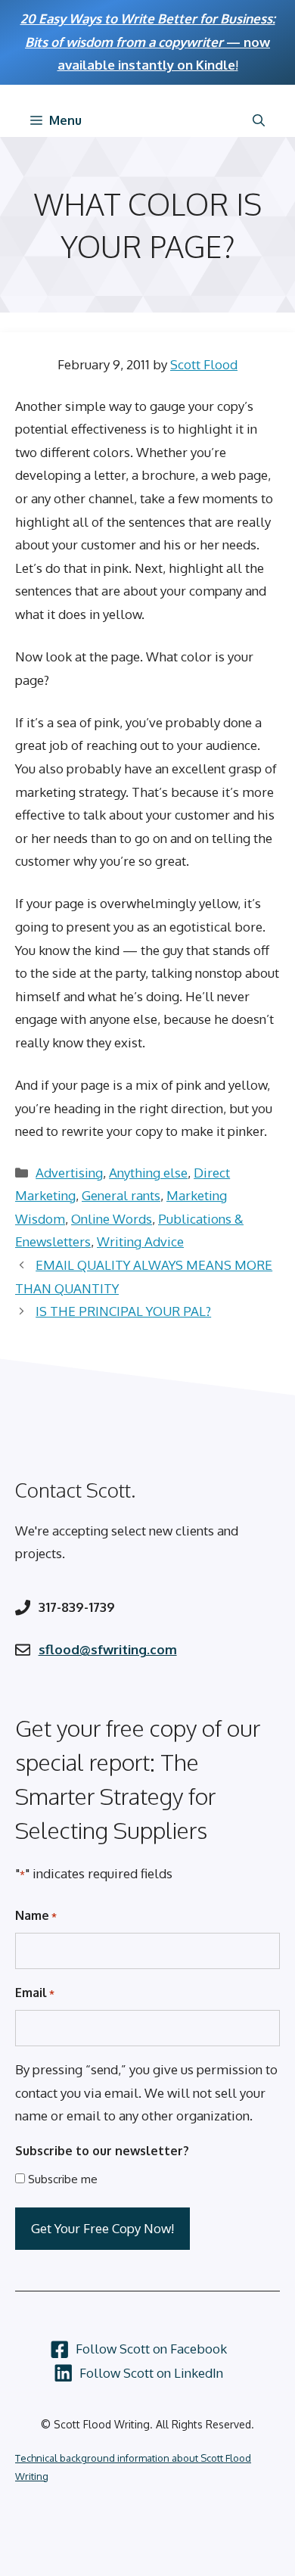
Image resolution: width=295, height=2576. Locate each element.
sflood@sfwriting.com (108, 1649)
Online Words (112, 1219)
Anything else (148, 1173)
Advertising (69, 1173)
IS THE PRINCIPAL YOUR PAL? (123, 1311)
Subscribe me (63, 2179)
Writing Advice (140, 1241)
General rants (121, 1195)
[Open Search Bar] (259, 120)
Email (35, 1993)
